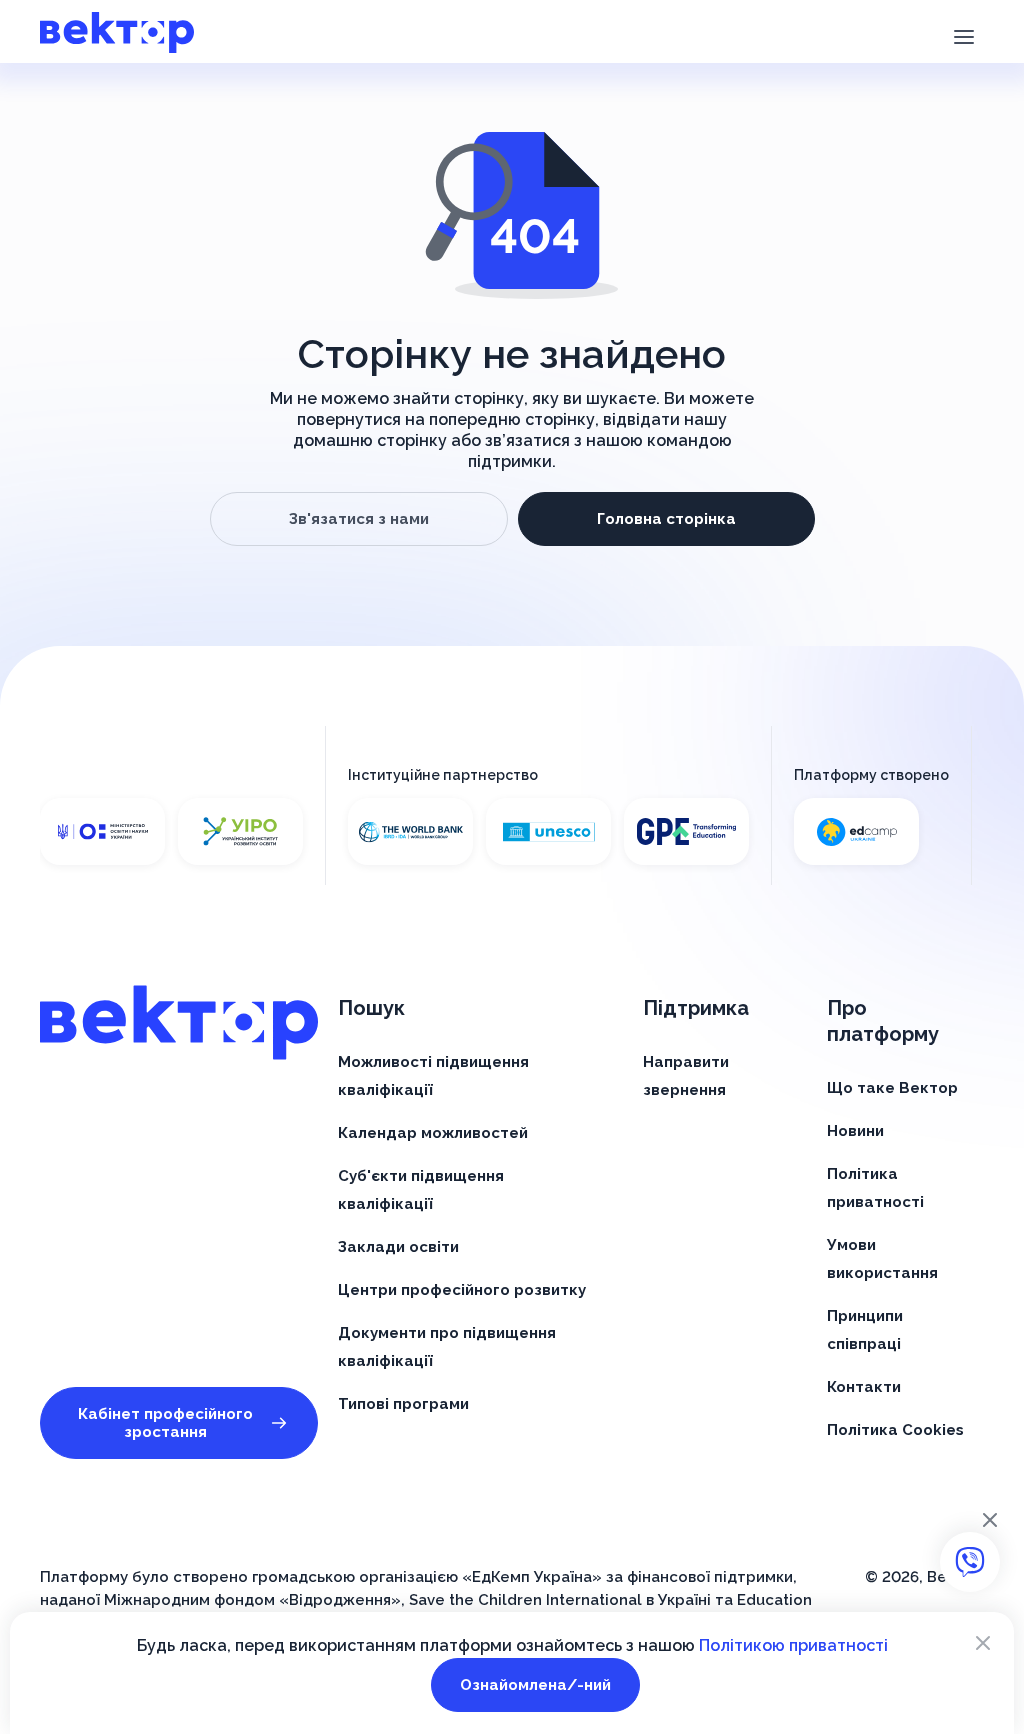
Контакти (864, 1387)
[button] (963, 35)
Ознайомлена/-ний (535, 1685)
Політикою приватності (793, 1645)
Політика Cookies (895, 1430)
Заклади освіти (398, 1247)
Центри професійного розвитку (462, 1290)
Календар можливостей (433, 1133)
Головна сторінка (666, 519)
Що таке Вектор (892, 1088)
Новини (855, 1131)
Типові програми (403, 1404)
